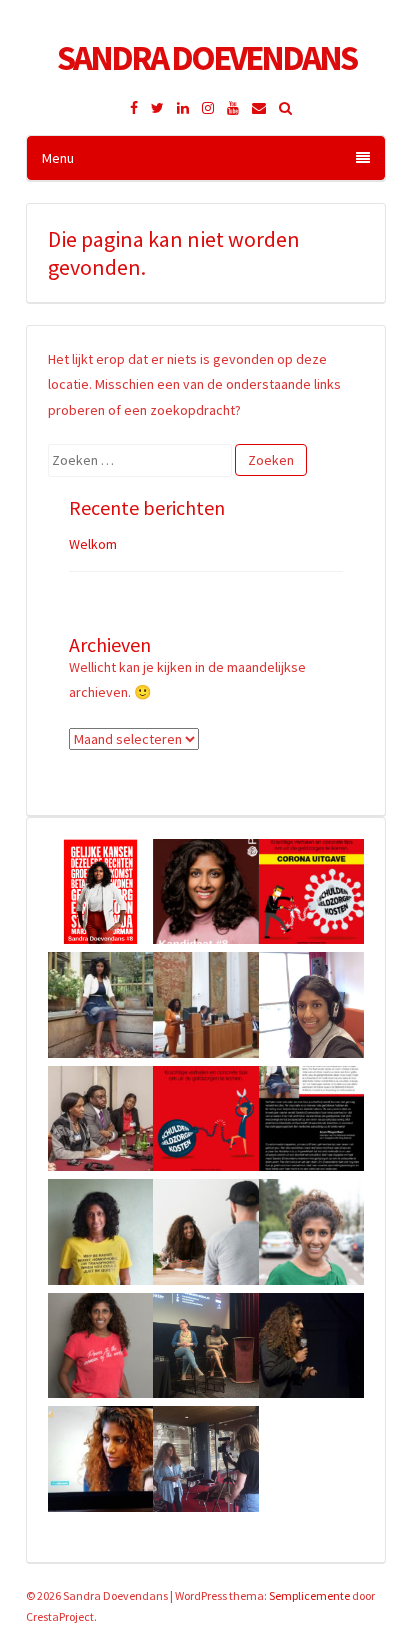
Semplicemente (309, 1595)
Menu (58, 158)
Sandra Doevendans (206, 58)
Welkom (93, 544)
